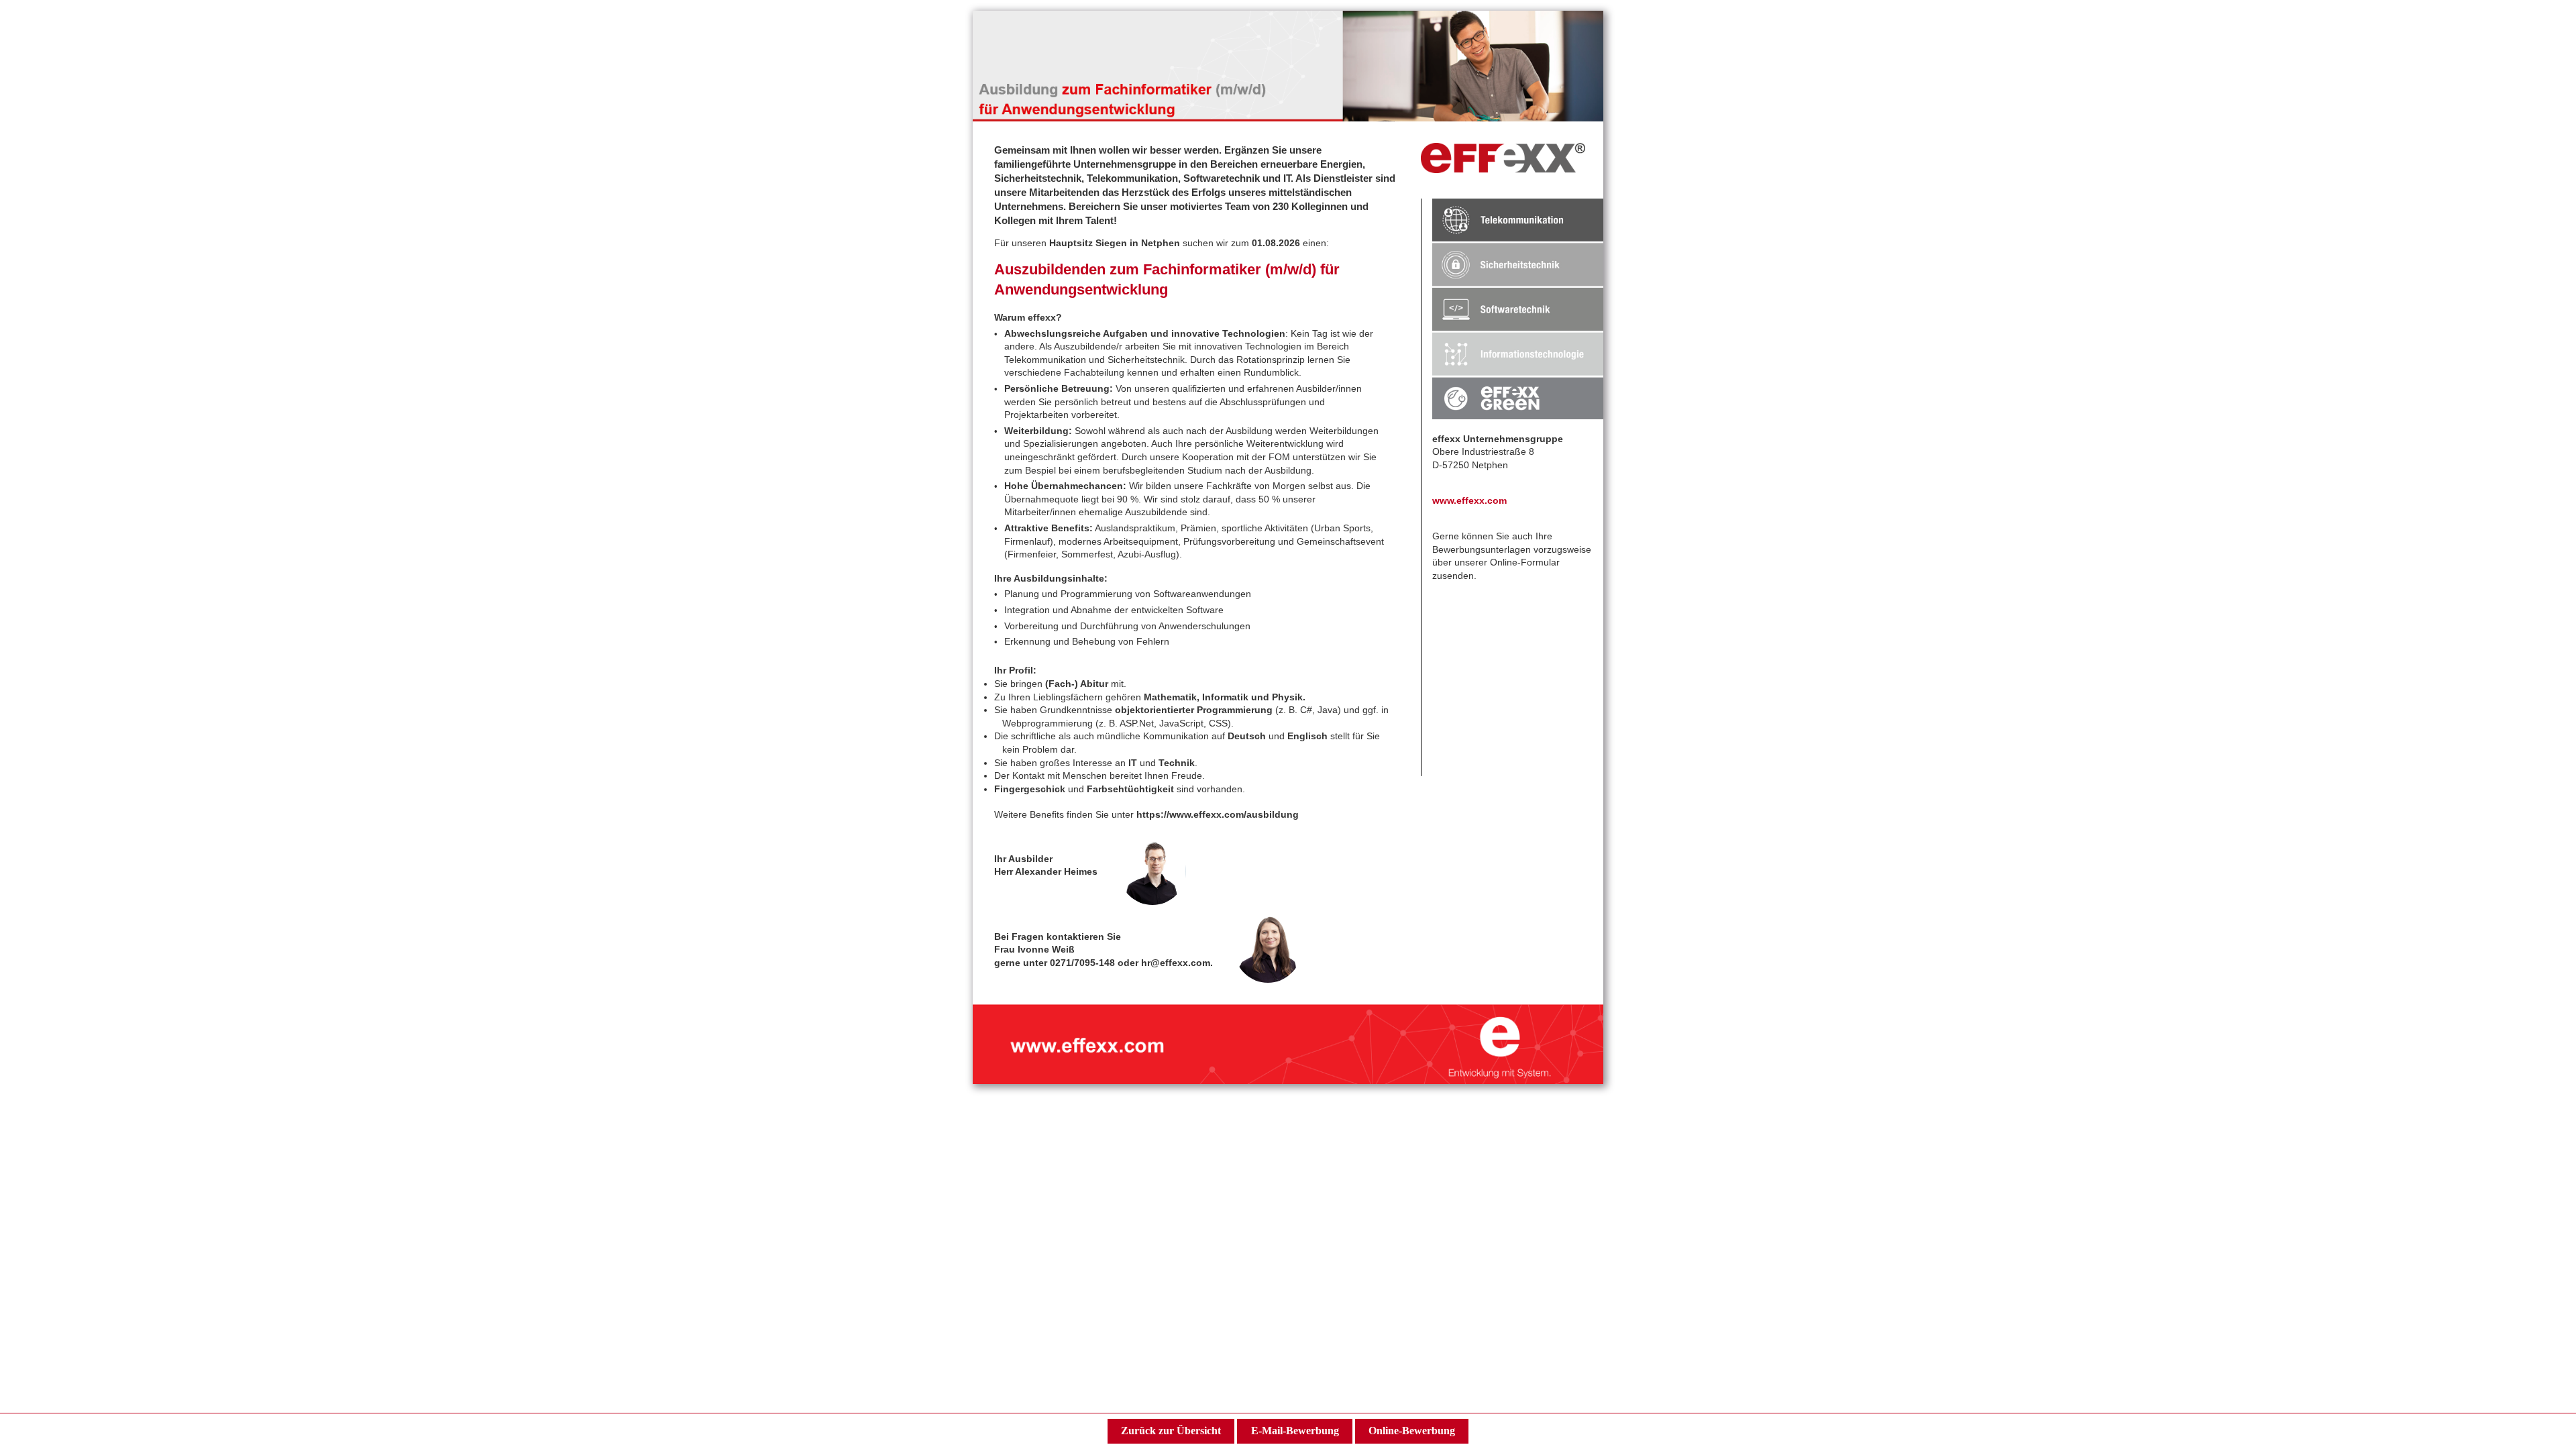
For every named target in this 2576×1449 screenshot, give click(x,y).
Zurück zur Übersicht (1171, 1431)
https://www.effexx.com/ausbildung (1218, 814)
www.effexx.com (1469, 500)
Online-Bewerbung (1412, 1431)
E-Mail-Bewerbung (1295, 1431)
